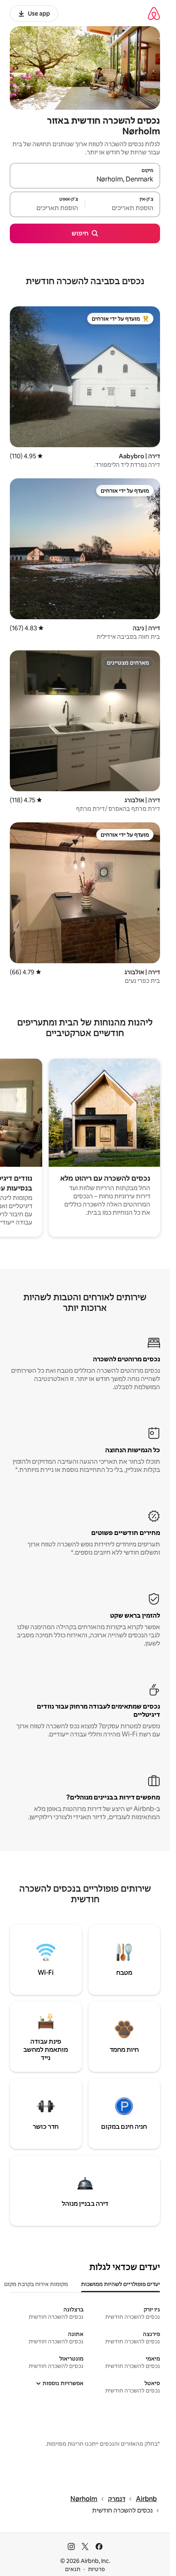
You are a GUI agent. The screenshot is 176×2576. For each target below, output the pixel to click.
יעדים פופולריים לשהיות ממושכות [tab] (121, 2284)
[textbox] (123, 208)
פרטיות (96, 2569)
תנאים (73, 2569)
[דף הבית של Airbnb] (154, 13)
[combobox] (85, 179)
